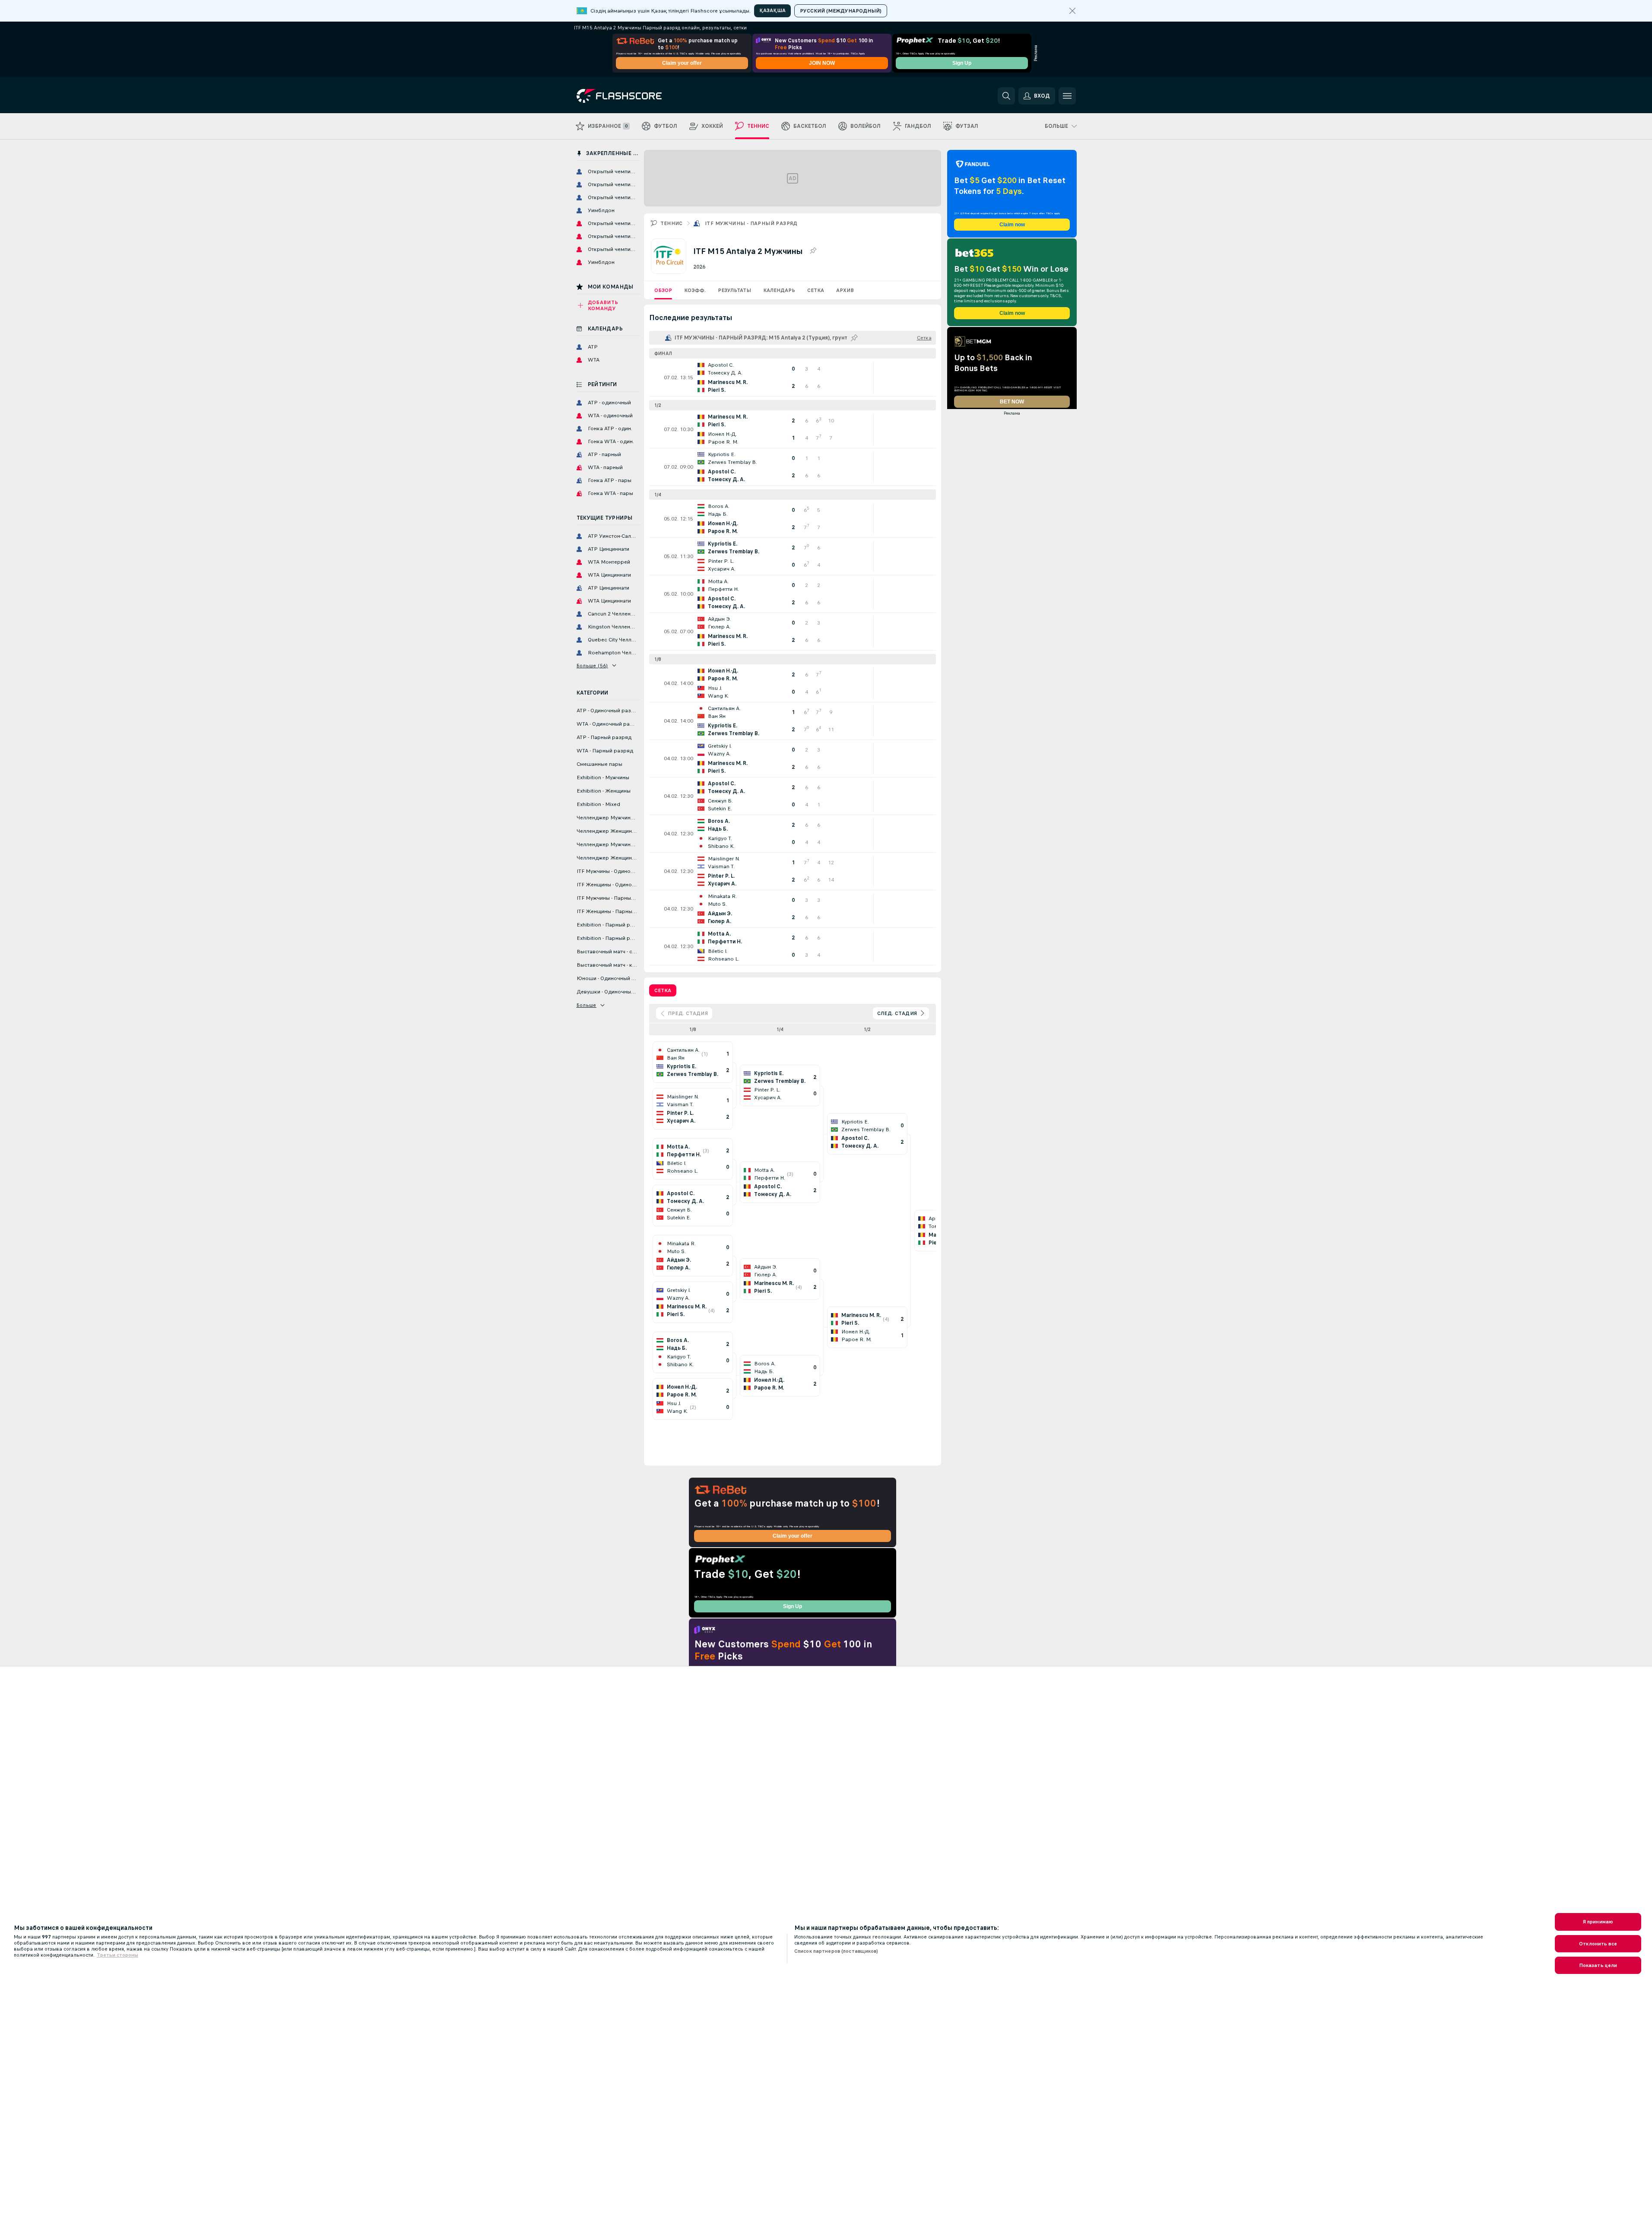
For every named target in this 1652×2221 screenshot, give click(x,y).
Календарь (779, 290)
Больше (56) (592, 666)
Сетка (816, 290)
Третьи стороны (117, 1955)
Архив (845, 290)
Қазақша (772, 10)
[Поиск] (1006, 96)
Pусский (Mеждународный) (841, 11)
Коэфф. (695, 290)
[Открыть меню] (1067, 96)
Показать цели (1598, 1965)
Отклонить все (1598, 1944)
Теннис (672, 223)
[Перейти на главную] (636, 96)
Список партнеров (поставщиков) (836, 1951)
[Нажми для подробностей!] (793, 378)
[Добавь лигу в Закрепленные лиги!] (813, 251)
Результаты (734, 290)
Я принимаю (1598, 1922)
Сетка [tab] (663, 990)
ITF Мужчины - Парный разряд (751, 223)
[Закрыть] (1072, 11)
